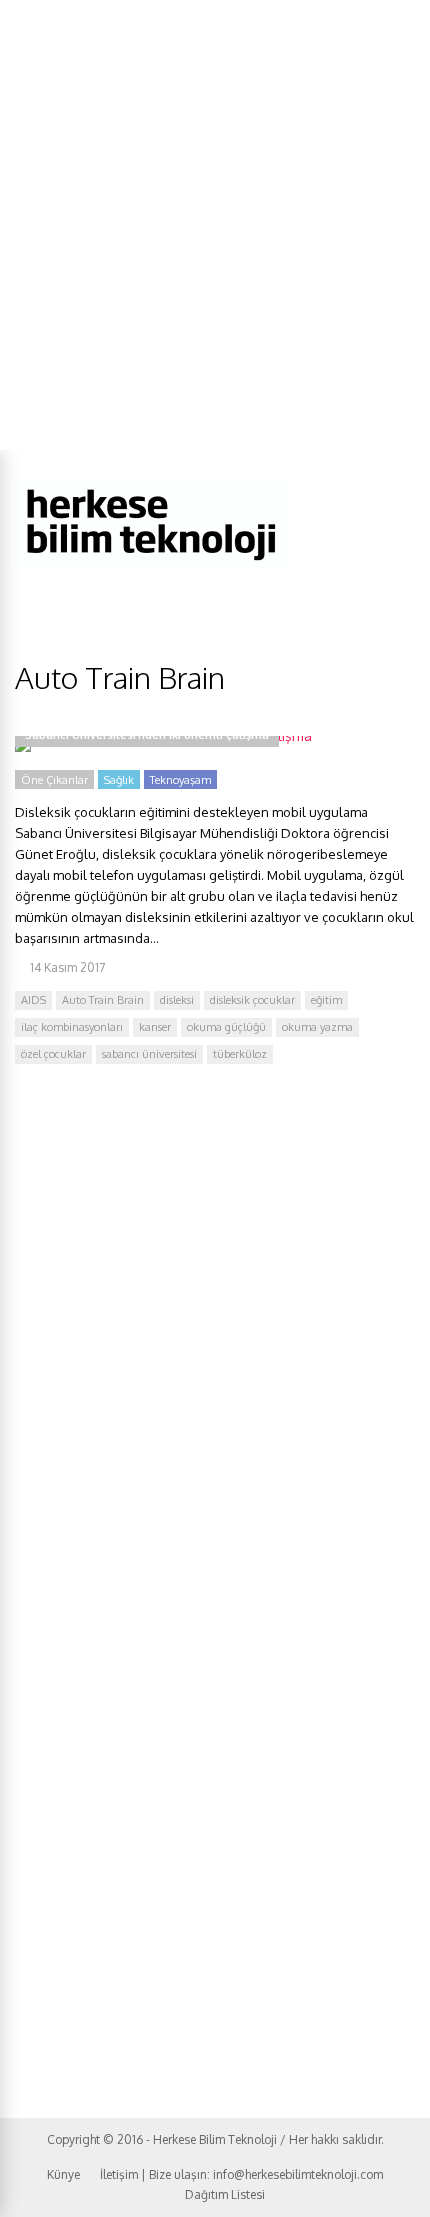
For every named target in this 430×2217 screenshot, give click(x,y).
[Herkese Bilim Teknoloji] (152, 565)
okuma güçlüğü (226, 1027)
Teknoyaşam (180, 780)
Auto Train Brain (103, 1000)
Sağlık (119, 780)
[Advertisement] (215, 225)
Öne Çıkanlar (54, 780)
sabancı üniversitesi (149, 1054)
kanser (155, 1027)
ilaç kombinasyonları (72, 1027)
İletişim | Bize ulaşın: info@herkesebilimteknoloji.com (241, 2174)
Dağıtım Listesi (225, 2194)
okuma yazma (317, 1027)
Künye (63, 2174)
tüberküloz (240, 1054)
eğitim (326, 1000)
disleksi (177, 1000)
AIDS (33, 1000)
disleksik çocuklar (252, 1000)
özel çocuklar (53, 1054)
